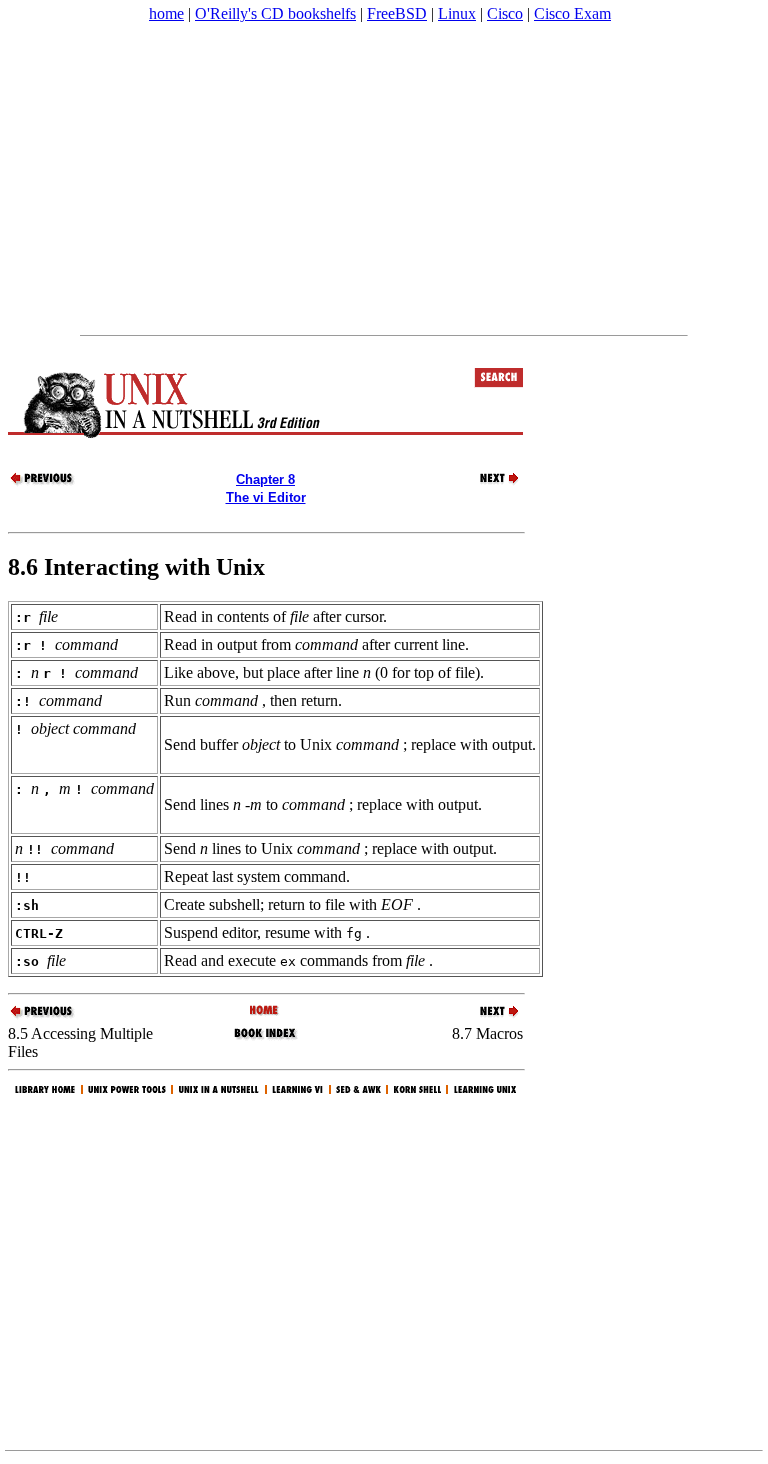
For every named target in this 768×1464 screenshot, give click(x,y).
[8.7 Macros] (488, 482)
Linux (457, 13)
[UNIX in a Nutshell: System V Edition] (265, 1011)
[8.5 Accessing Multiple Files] (43, 482)
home (166, 13)
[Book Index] (265, 1037)
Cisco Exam (572, 13)
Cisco (505, 13)
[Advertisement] (384, 179)
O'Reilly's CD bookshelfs (275, 13)
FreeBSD (397, 13)
